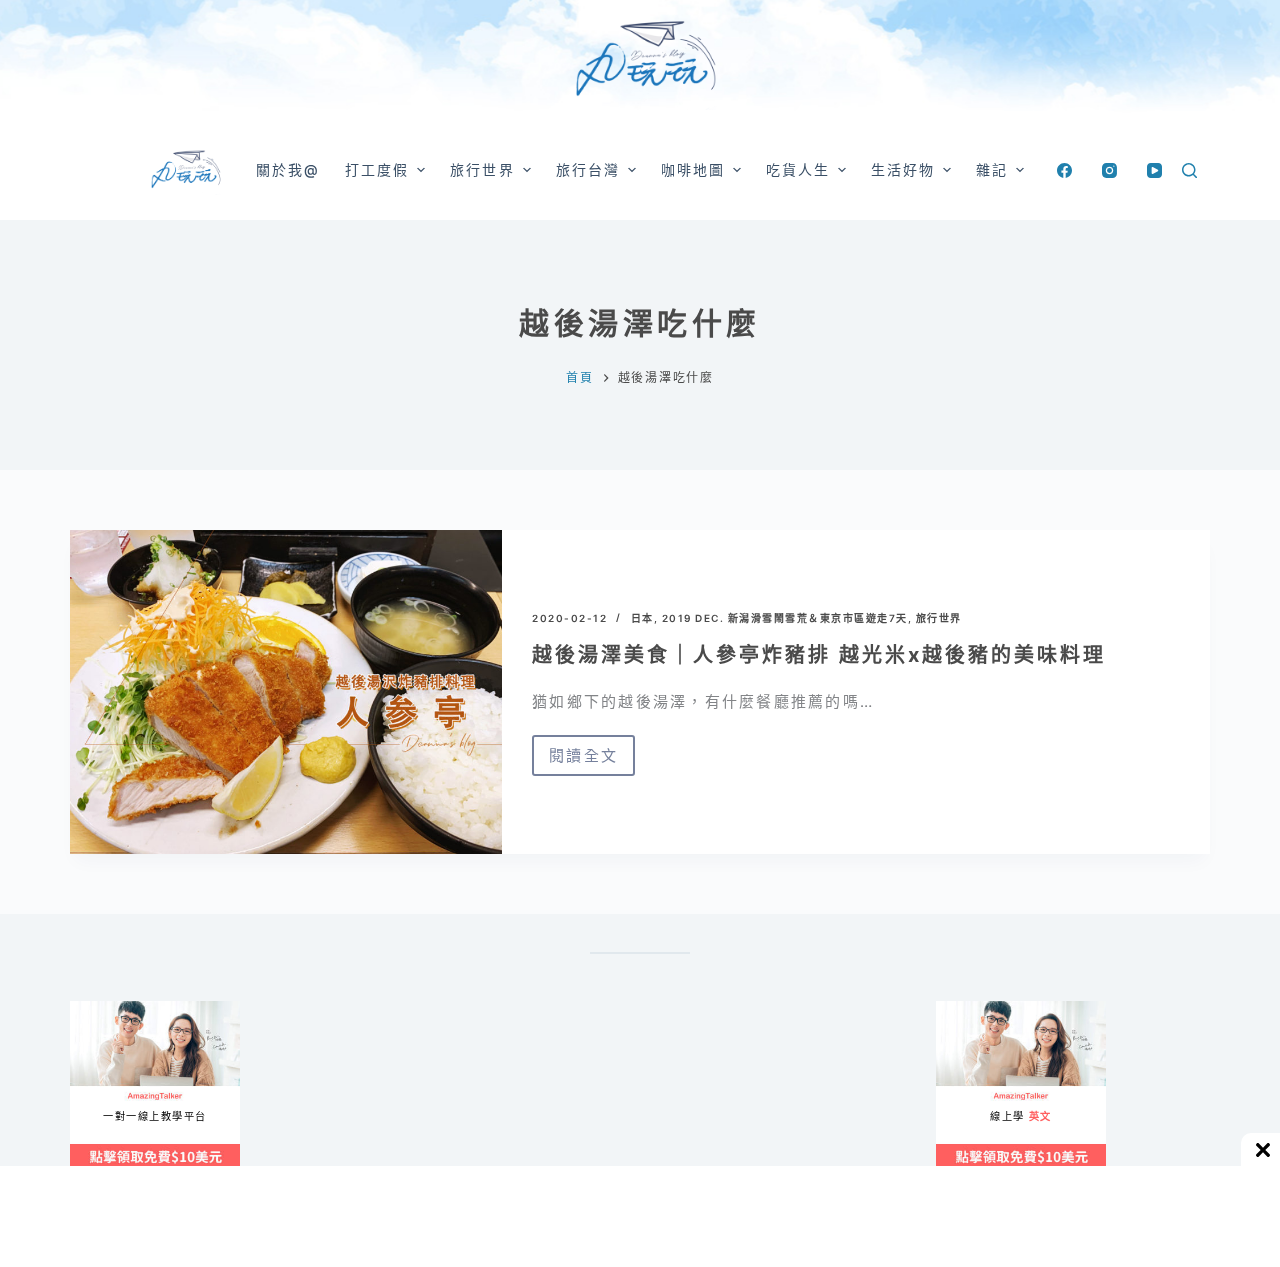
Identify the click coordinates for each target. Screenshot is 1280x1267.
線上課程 (89, 1009)
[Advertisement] (730, 1100)
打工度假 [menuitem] (377, 169)
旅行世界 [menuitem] (482, 169)
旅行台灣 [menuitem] (588, 169)
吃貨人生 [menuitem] (798, 169)
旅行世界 (939, 618)
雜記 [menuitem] (992, 169)
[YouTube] (1154, 170)
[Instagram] (1109, 170)
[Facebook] (1064, 170)
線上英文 (955, 1009)
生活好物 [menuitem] (903, 169)
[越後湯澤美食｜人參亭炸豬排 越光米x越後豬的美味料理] (286, 692)
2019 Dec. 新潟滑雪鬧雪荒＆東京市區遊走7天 (785, 618)
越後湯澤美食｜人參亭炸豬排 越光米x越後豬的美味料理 (819, 655)
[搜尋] (1189, 170)
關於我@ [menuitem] (288, 169)
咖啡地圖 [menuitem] (693, 169)
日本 (642, 618)
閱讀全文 (583, 761)
